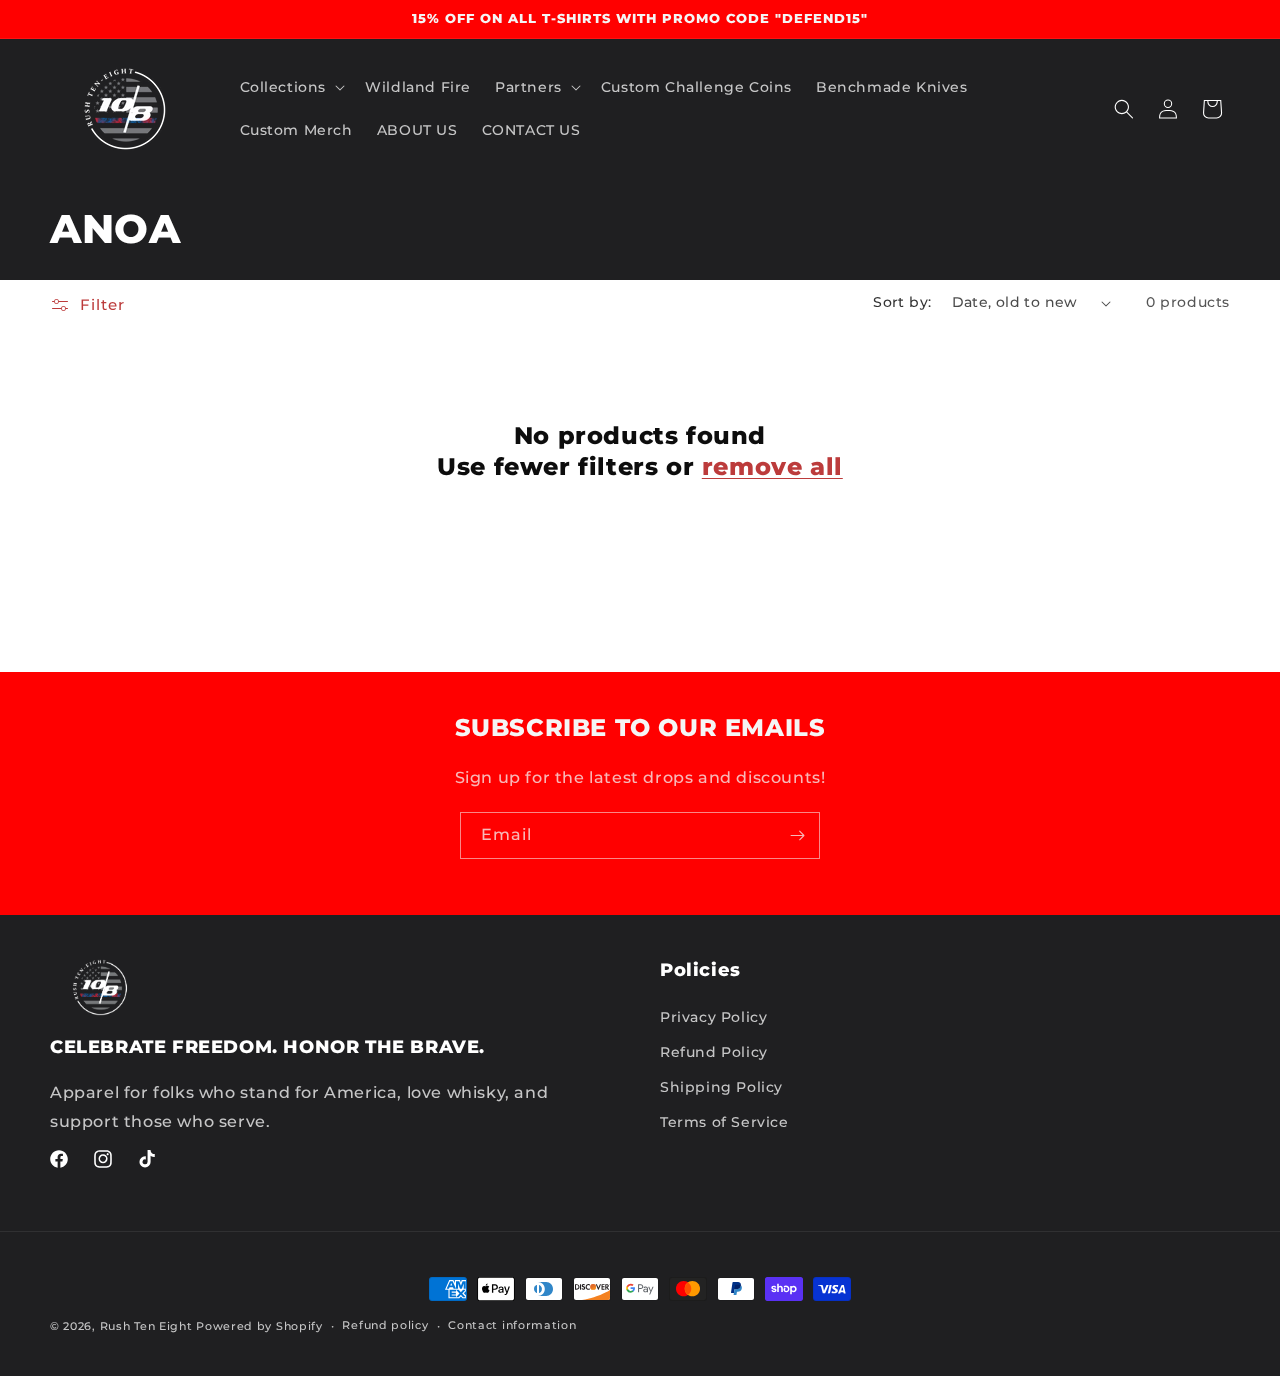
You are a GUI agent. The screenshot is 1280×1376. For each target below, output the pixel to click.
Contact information (512, 1325)
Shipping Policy (721, 1087)
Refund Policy (714, 1052)
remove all (772, 466)
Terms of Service (724, 1122)
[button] (291, 87)
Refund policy (385, 1325)
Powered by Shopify (259, 1326)
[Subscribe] (797, 835)
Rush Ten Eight (146, 1326)
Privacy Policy (713, 1017)
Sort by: (902, 302)
